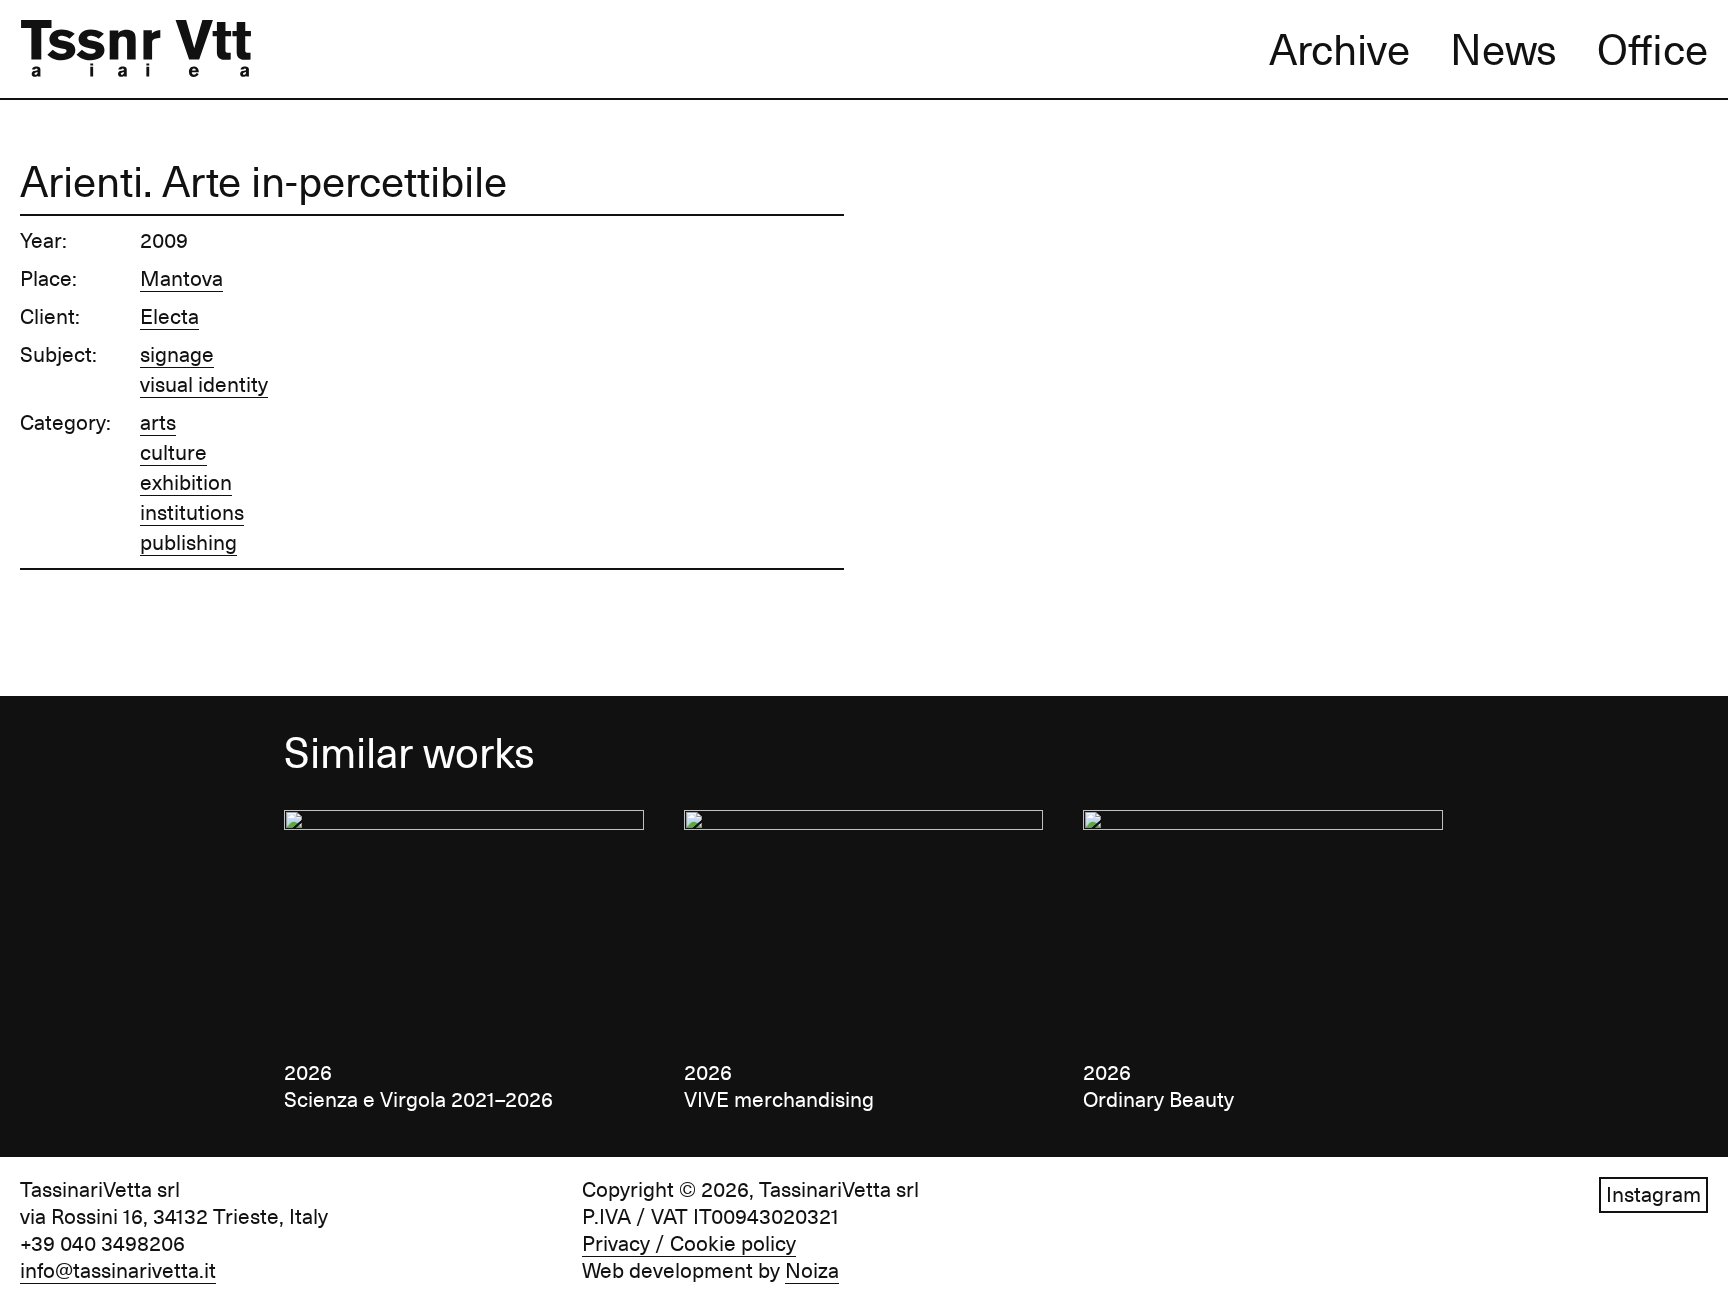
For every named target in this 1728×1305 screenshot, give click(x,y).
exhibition (186, 483)
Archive (1339, 50)
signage (177, 355)
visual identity (204, 385)
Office (1652, 50)
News (1503, 50)
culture (173, 453)
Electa (169, 317)
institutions (192, 513)
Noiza (812, 1271)
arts (158, 423)
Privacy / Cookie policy (689, 1244)
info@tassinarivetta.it (118, 1271)
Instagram (1653, 1195)
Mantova (181, 279)
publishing (188, 543)
